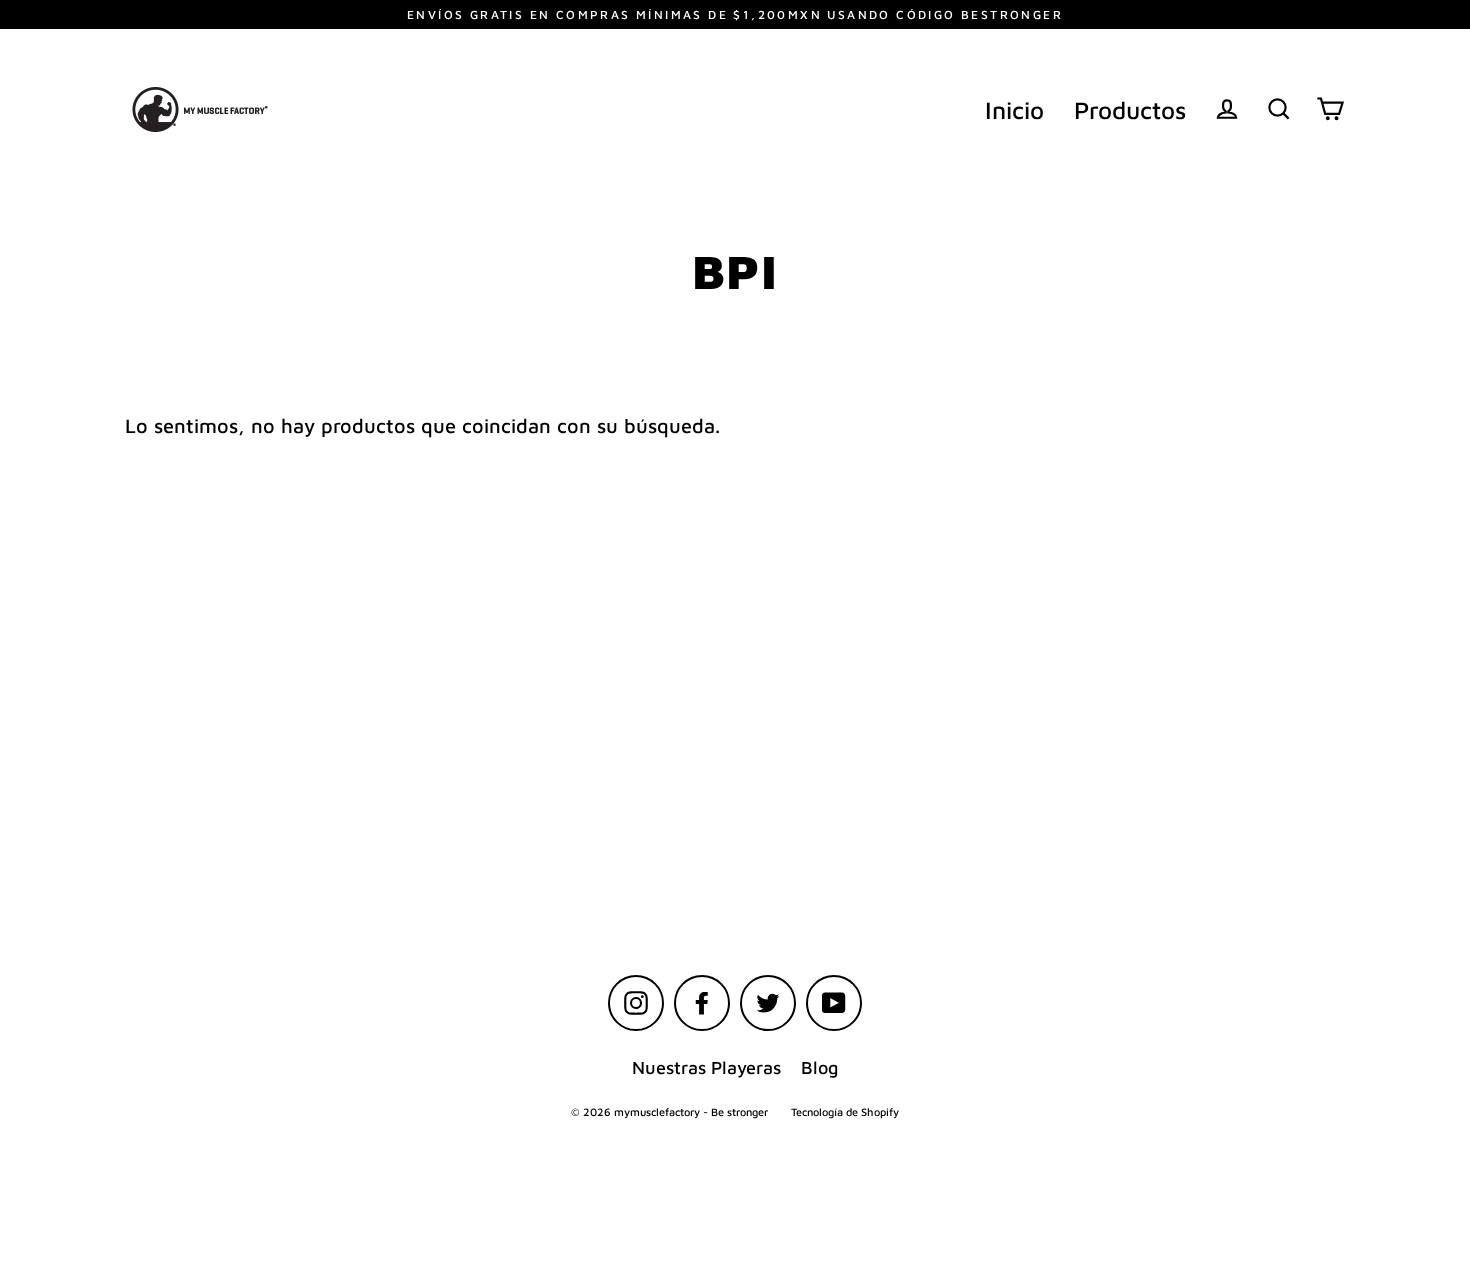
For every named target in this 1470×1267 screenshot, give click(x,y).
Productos (1130, 109)
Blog (819, 1067)
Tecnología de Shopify (845, 1111)
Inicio (1014, 109)
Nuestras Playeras (706, 1067)
